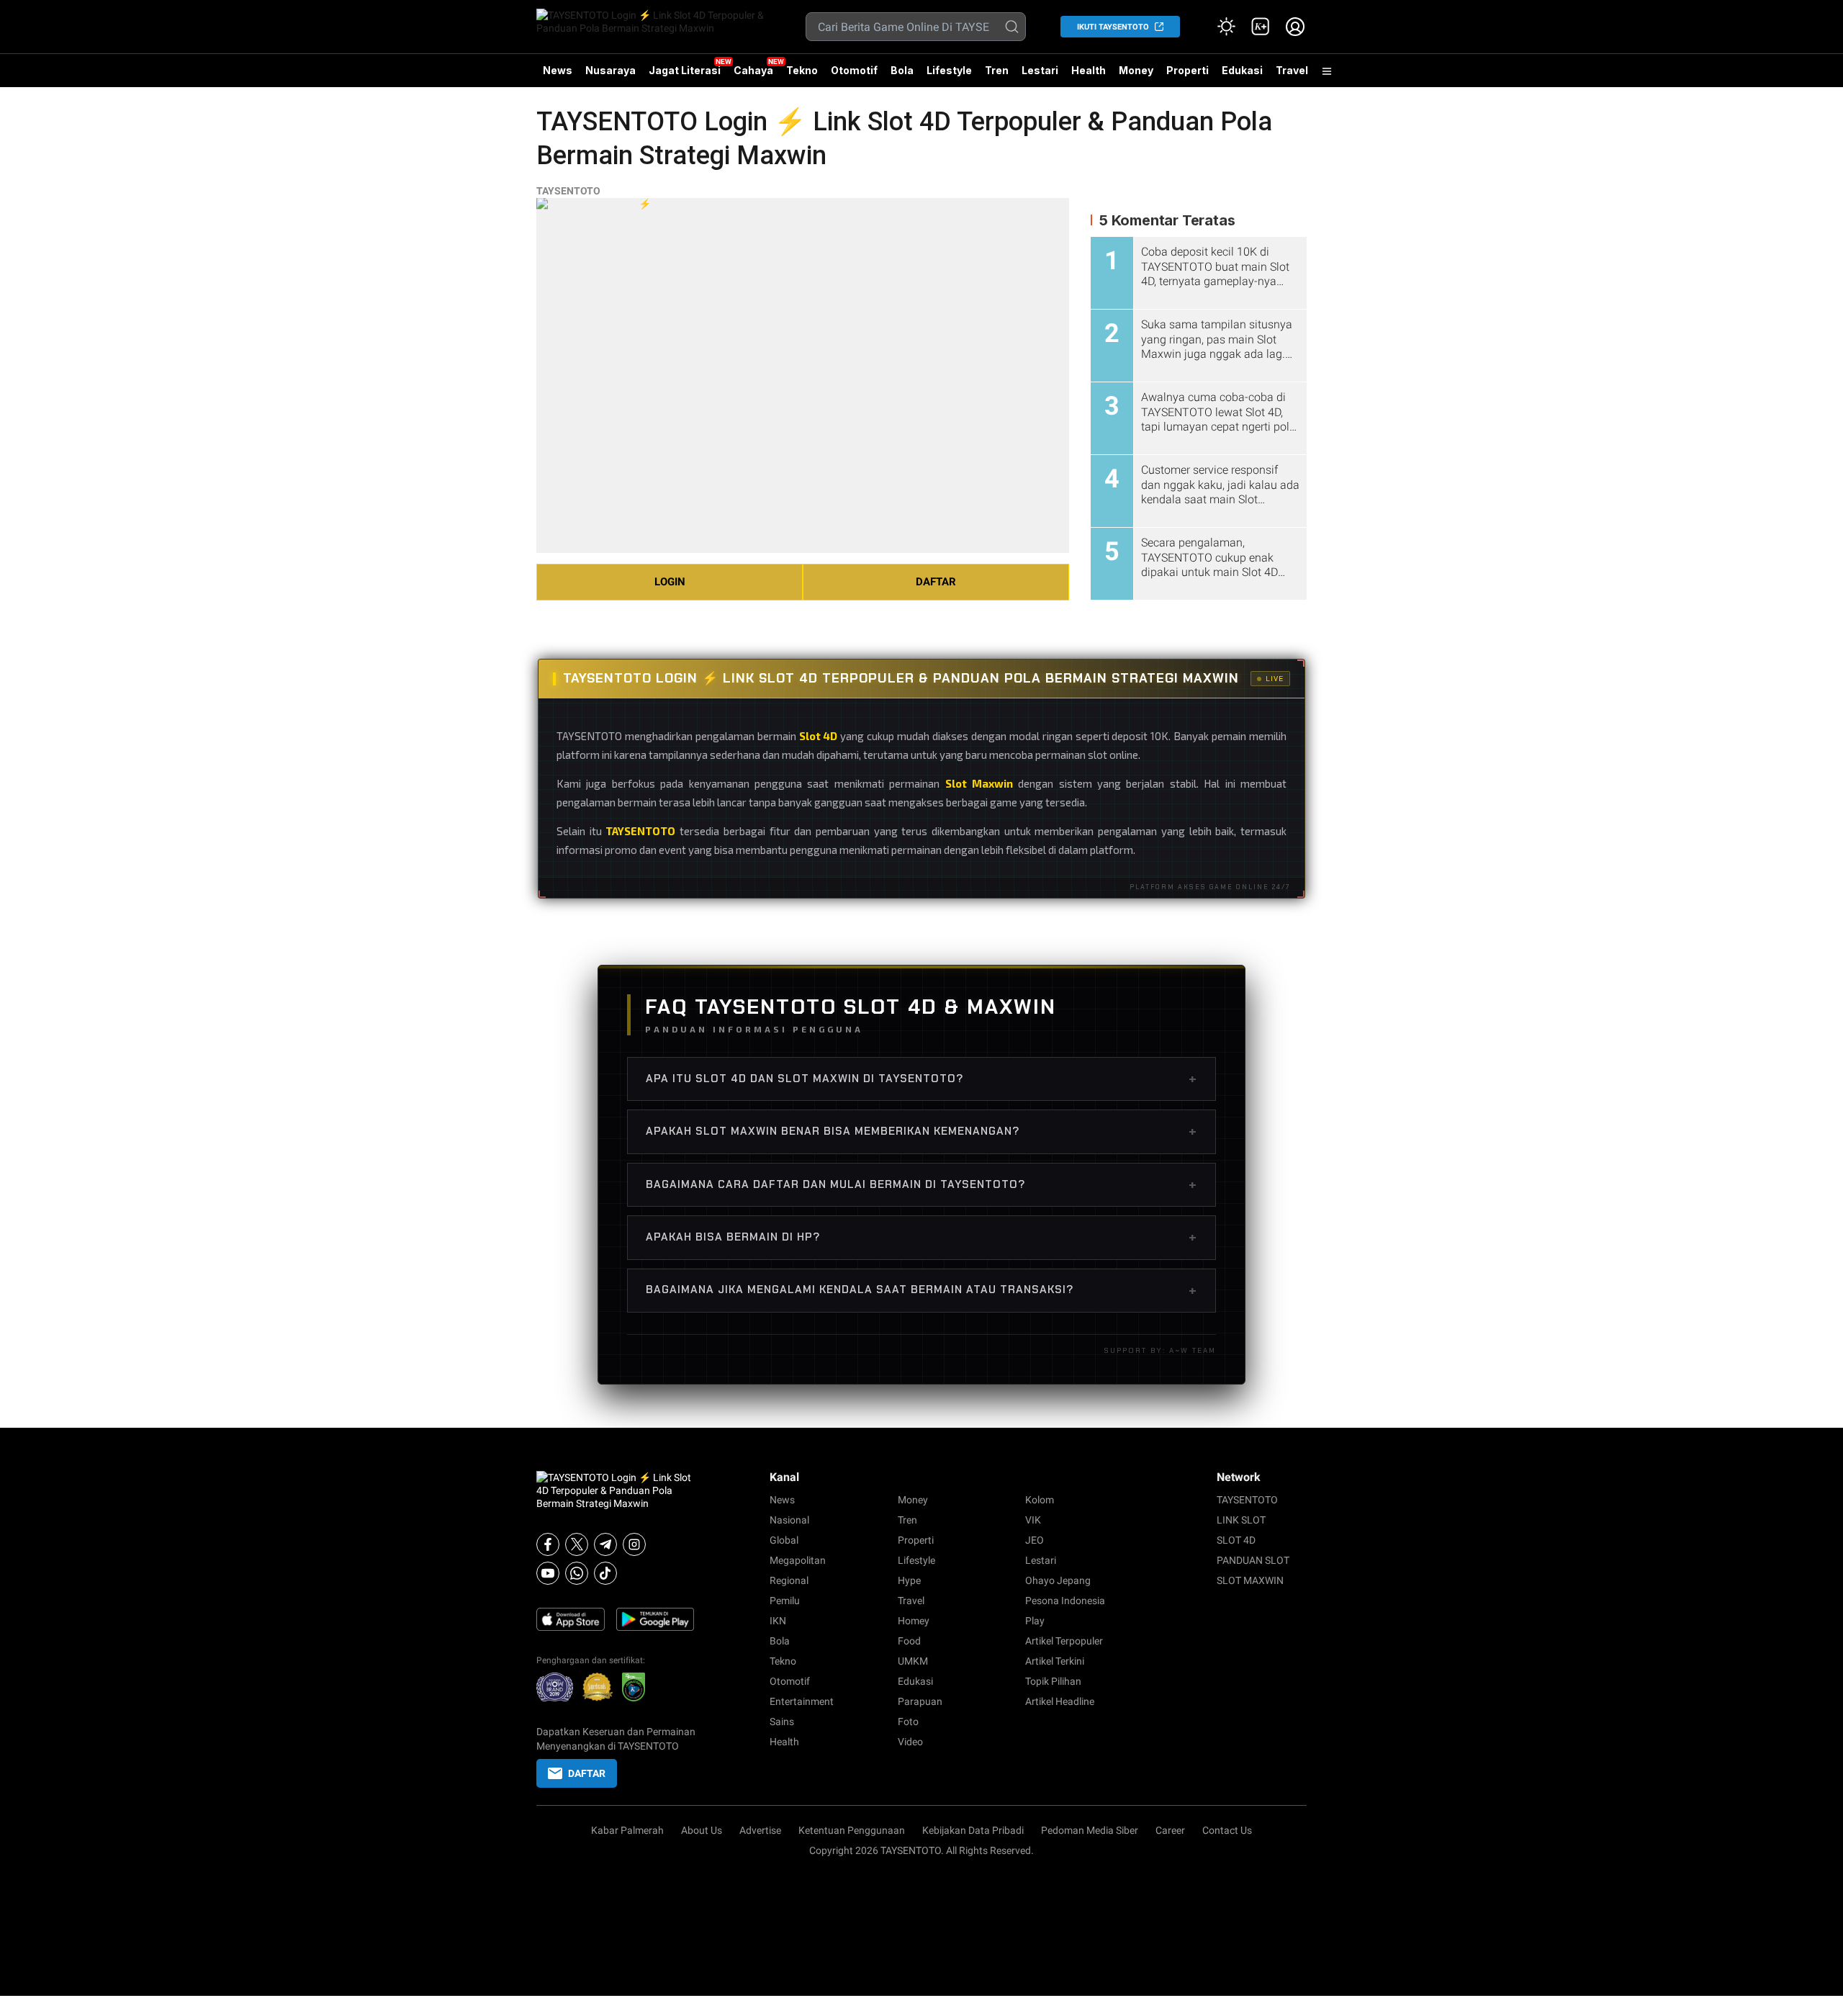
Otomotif (854, 70)
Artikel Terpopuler (1064, 1641)
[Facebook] (548, 1544)
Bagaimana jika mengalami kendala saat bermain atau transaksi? (921, 1290)
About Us (702, 1830)
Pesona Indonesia (1065, 1601)
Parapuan (920, 1701)
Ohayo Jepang (1058, 1580)
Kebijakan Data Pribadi (973, 1830)
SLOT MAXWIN (1250, 1580)
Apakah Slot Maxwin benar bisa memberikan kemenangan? (921, 1131)
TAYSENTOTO (568, 191)
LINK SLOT (1241, 1520)
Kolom (1040, 1500)
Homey (914, 1621)
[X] (577, 1544)
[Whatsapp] (577, 1573)
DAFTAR (936, 582)
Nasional (789, 1520)
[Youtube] (548, 1573)
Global (784, 1540)
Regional (789, 1580)
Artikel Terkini (1055, 1661)
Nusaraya (610, 70)
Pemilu (785, 1601)
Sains (782, 1722)
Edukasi (1242, 70)
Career (1170, 1830)
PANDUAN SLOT (1253, 1560)
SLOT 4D (1236, 1540)
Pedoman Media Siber (1090, 1830)
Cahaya (753, 70)
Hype (909, 1580)
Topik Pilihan (1053, 1681)
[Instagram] (634, 1544)
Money (1136, 70)
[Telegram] (605, 1544)
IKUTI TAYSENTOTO (1113, 27)
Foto (908, 1722)
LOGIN (670, 582)
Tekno (802, 70)
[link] (1261, 27)
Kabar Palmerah (627, 1830)
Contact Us (1227, 1830)
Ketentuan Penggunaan (852, 1830)
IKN (778, 1621)
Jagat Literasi (685, 70)
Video (910, 1742)
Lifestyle (949, 70)
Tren (997, 70)
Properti (1188, 70)
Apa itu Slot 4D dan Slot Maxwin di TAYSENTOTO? (921, 1079)
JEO (1035, 1540)
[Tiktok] (605, 1573)
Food (909, 1641)
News (558, 70)
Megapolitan (798, 1560)
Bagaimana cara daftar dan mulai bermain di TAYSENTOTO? (921, 1184)
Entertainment (802, 1701)
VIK (1033, 1520)
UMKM (913, 1661)
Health (1089, 70)
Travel (1292, 70)
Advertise (760, 1830)
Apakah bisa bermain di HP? (921, 1237)
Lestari (1040, 76)
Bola (902, 70)
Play (1035, 1621)
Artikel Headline (1060, 1701)
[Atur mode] (1226, 27)
